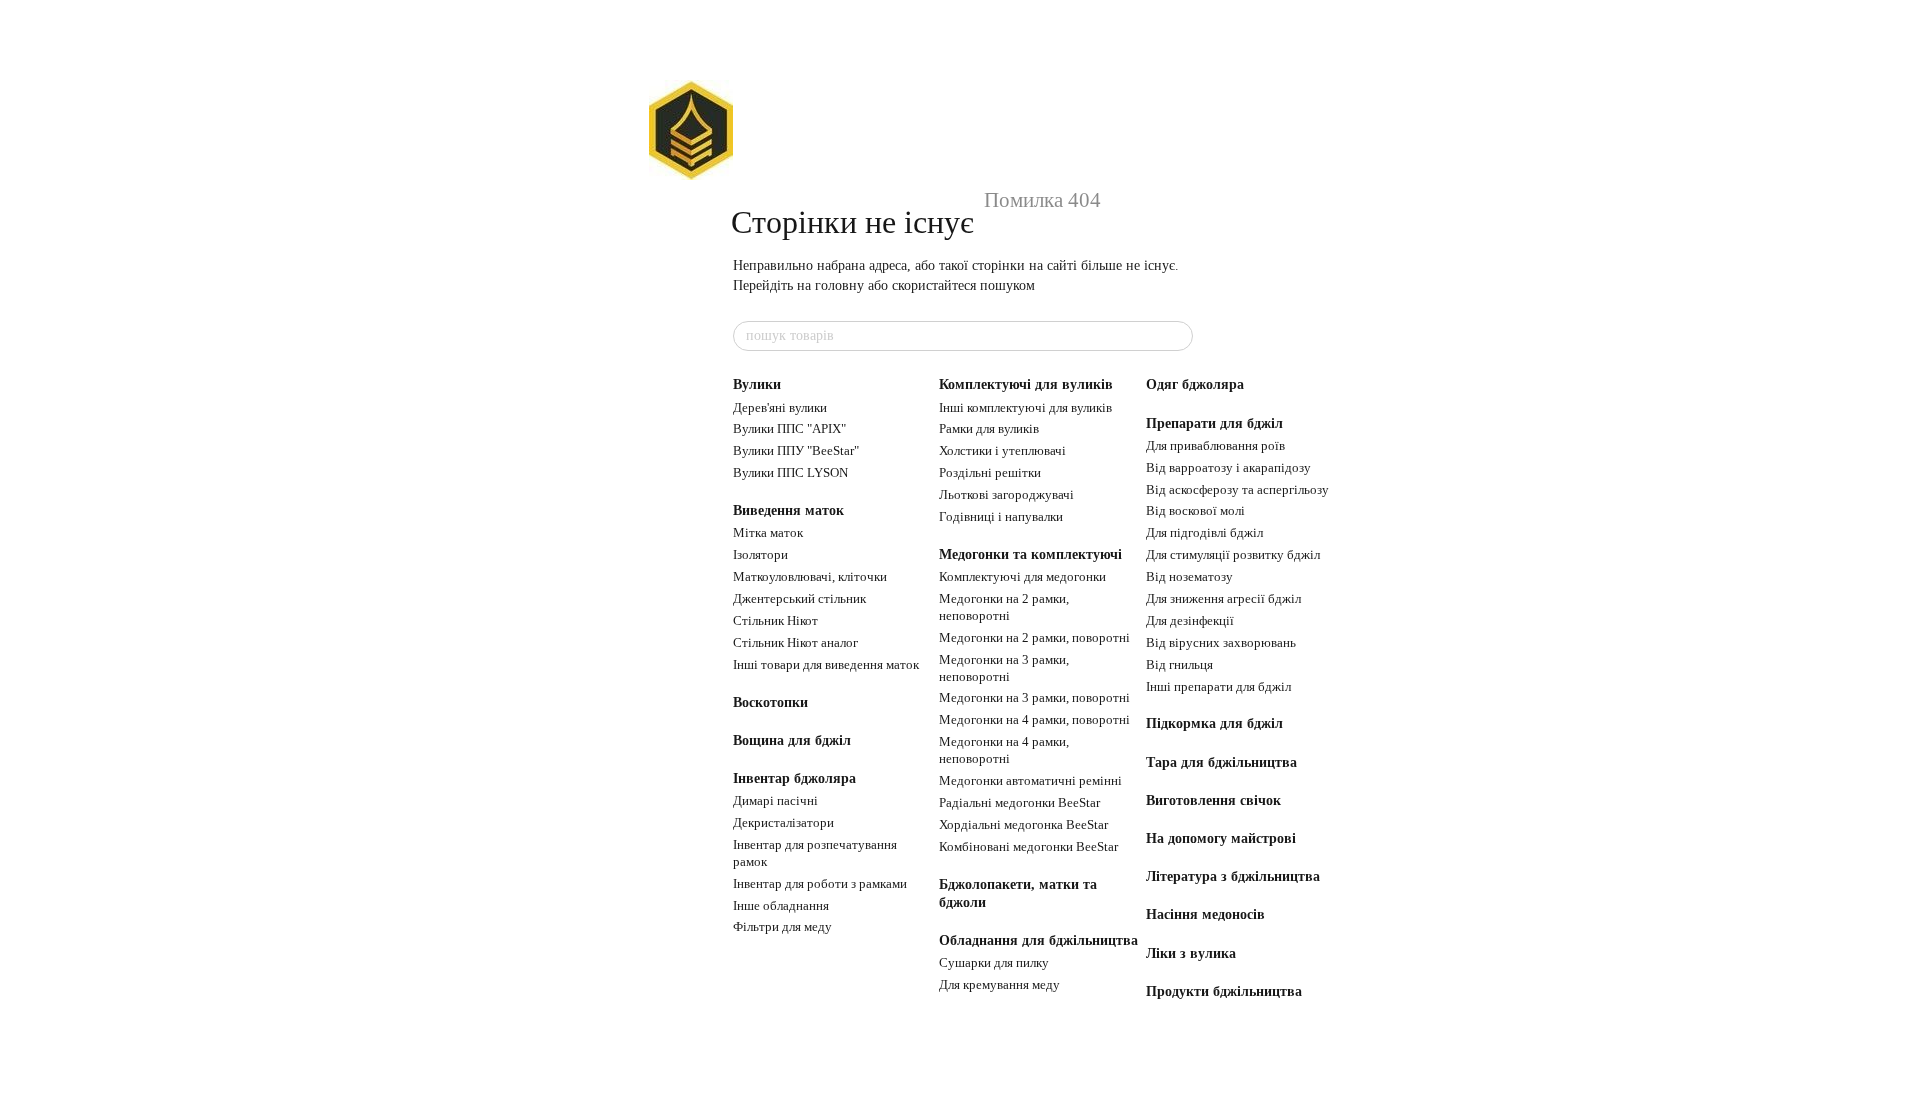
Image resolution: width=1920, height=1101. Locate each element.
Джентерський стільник (799, 598)
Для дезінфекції (1190, 620)
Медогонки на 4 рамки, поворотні (1034, 719)
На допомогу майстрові (1221, 838)
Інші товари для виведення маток (826, 664)
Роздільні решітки (990, 472)
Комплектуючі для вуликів (1026, 384)
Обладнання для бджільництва (1038, 940)
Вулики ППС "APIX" (789, 428)
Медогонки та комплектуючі (1030, 554)
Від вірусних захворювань (1221, 642)
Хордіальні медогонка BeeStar (1023, 824)
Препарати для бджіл (1214, 423)
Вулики (757, 384)
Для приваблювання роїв (1215, 445)
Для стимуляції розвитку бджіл (1233, 554)
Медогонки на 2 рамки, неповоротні (1004, 607)
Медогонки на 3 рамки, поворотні (1034, 697)
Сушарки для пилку (994, 962)
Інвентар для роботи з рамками (820, 883)
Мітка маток (768, 532)
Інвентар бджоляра (794, 778)
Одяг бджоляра (1195, 384)
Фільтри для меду (782, 926)
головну (839, 285)
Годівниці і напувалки (1001, 516)
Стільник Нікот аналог (795, 642)
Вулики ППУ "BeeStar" (796, 450)
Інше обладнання (781, 905)
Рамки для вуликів (989, 428)
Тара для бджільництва (1221, 762)
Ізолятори (760, 554)
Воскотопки (770, 702)
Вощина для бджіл (792, 740)
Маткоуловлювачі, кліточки (810, 576)
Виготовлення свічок (1213, 800)
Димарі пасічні (775, 800)
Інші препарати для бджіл (1218, 686)
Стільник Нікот (775, 620)
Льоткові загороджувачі (1006, 494)
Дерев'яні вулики (780, 407)
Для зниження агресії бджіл (1223, 598)
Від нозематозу (1189, 576)
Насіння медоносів (1205, 914)
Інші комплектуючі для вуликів (1025, 407)
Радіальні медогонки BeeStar (1019, 802)
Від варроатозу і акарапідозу (1228, 467)
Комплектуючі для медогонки (1022, 576)
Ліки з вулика (1191, 953)
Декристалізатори (783, 822)
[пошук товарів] (1177, 336)
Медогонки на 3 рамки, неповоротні (1004, 668)
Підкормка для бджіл (1214, 723)
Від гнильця (1179, 664)
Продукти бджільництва (1224, 991)
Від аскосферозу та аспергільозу (1237, 489)
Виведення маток (788, 510)
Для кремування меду (999, 984)
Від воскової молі (1195, 510)
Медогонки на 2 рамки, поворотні (1034, 637)
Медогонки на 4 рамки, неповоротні (1004, 750)
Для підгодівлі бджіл (1204, 532)
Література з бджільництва (1233, 876)
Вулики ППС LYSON (790, 472)
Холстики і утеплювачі (1002, 450)
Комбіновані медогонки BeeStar (1028, 846)
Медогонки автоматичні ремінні (1030, 780)
